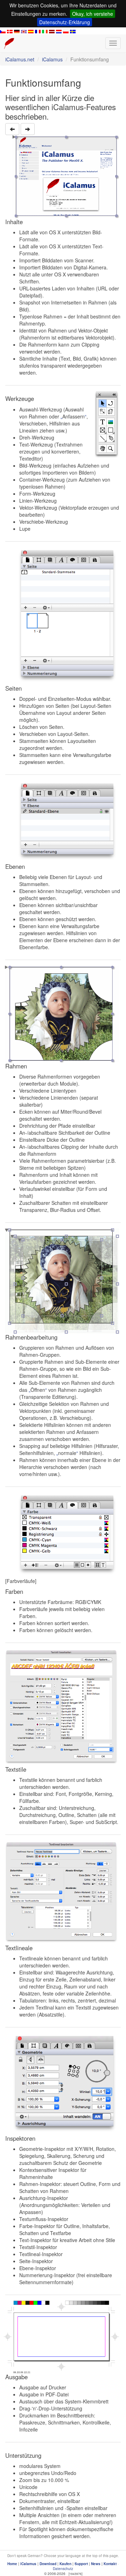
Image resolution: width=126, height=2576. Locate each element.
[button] (12, 129)
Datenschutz (63, 2569)
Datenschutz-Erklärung (65, 22)
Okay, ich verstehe (93, 14)
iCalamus (52, 59)
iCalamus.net (20, 59)
